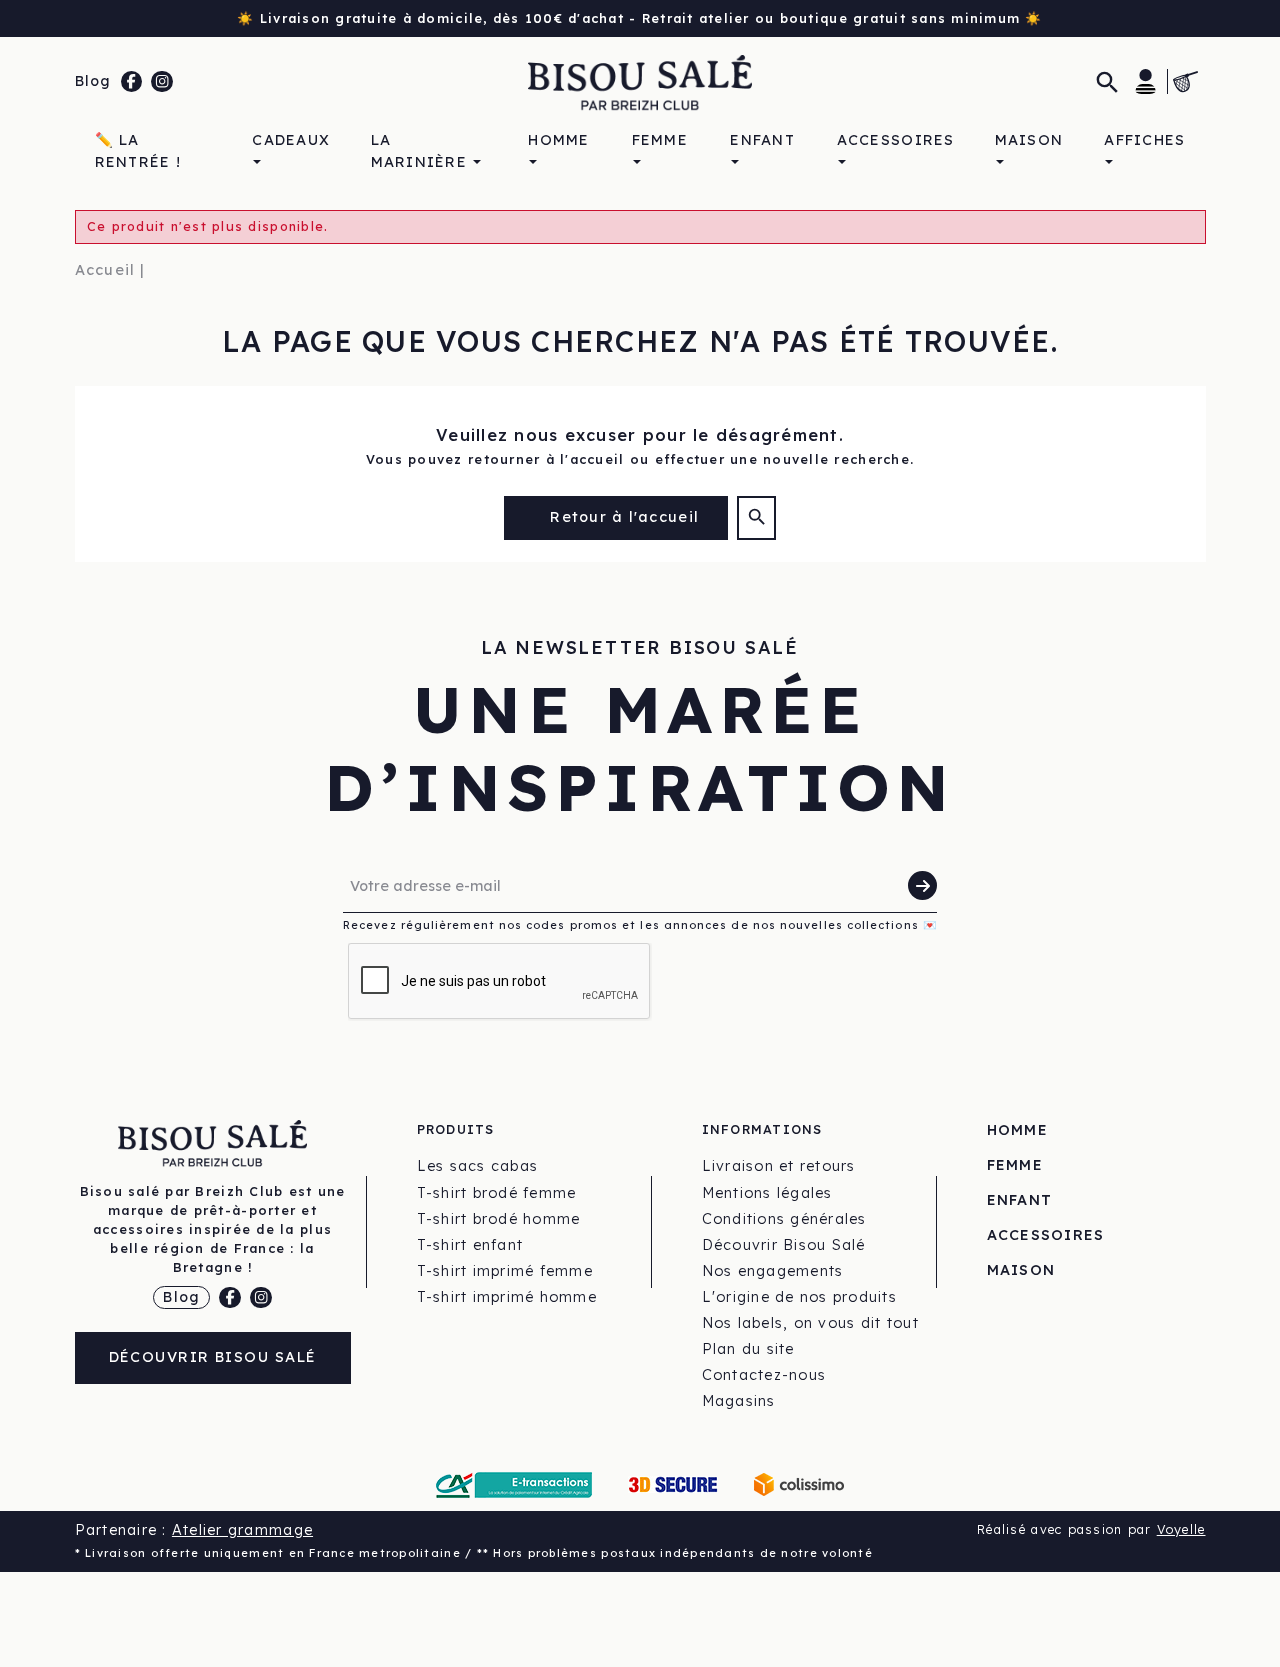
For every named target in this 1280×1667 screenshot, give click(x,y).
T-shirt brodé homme (499, 1219)
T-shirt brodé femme (497, 1193)
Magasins (739, 1401)
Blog (93, 81)
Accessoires (1046, 1235)
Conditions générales (784, 1219)
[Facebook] (132, 82)
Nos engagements (773, 1271)
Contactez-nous (764, 1375)
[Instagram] (162, 82)
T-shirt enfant (470, 1245)
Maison (1021, 1270)
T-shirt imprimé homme (507, 1297)
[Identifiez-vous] (1146, 81)
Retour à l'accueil (622, 517)
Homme (1017, 1130)
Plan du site (748, 1349)
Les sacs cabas (478, 1166)
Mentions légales (767, 1193)
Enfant (1020, 1200)
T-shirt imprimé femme (505, 1271)
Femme (1015, 1165)
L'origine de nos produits (800, 1297)
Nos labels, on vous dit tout (810, 1323)
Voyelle (1181, 1529)
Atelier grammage (242, 1530)
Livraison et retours (779, 1166)
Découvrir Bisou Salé (213, 1357)
